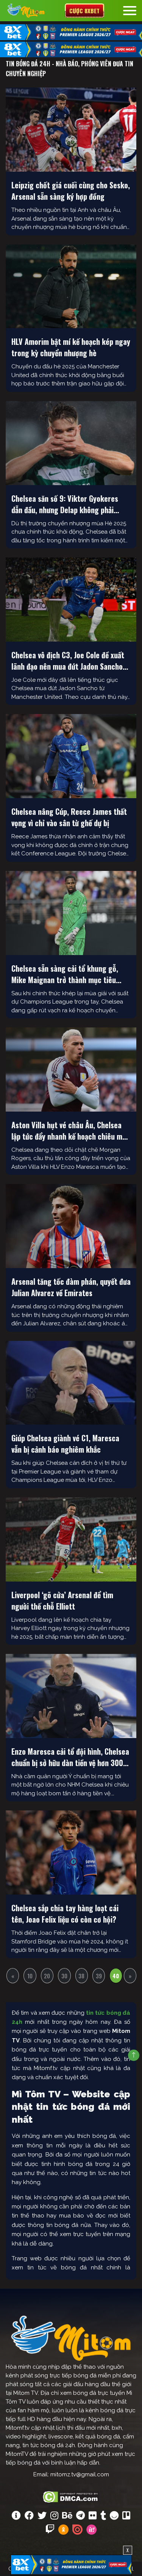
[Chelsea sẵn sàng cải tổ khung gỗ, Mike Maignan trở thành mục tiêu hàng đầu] (71, 913)
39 (99, 1976)
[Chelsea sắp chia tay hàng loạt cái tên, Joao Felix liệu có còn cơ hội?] (71, 1853)
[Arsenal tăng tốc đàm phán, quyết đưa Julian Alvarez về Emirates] (71, 1226)
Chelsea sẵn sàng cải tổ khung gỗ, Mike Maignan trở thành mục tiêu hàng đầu (65, 974)
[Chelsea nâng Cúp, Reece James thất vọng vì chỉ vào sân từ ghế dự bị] (71, 756)
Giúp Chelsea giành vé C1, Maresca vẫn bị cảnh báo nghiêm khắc (65, 1444)
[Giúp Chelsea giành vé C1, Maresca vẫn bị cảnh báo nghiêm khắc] (71, 1383)
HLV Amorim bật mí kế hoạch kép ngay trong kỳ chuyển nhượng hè (71, 347)
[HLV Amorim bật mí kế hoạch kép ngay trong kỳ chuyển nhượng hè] (71, 287)
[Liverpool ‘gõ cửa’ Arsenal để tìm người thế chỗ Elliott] (71, 1539)
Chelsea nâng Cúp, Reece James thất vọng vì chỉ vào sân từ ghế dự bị (69, 817)
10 (30, 1976)
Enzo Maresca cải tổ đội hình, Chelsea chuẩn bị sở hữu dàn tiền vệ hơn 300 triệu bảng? (70, 1757)
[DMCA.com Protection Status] (71, 2496)
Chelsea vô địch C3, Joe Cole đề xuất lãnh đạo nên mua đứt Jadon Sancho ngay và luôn (68, 661)
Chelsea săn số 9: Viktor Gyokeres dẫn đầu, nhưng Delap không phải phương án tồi (65, 504)
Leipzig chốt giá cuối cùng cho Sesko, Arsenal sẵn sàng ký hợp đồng (71, 191)
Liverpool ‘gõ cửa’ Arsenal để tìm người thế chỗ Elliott (62, 1600)
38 (81, 1976)
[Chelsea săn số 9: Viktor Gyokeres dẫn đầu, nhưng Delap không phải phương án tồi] (71, 443)
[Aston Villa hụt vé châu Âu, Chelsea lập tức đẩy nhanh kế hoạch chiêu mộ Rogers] (71, 1070)
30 (64, 1976)
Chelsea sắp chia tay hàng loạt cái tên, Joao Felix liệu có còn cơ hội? (65, 1914)
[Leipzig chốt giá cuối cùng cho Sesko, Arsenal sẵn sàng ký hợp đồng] (71, 130)
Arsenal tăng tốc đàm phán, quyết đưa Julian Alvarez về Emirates (71, 1287)
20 (47, 1976)
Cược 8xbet (84, 11)
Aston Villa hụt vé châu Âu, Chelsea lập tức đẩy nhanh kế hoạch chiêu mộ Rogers (69, 1131)
